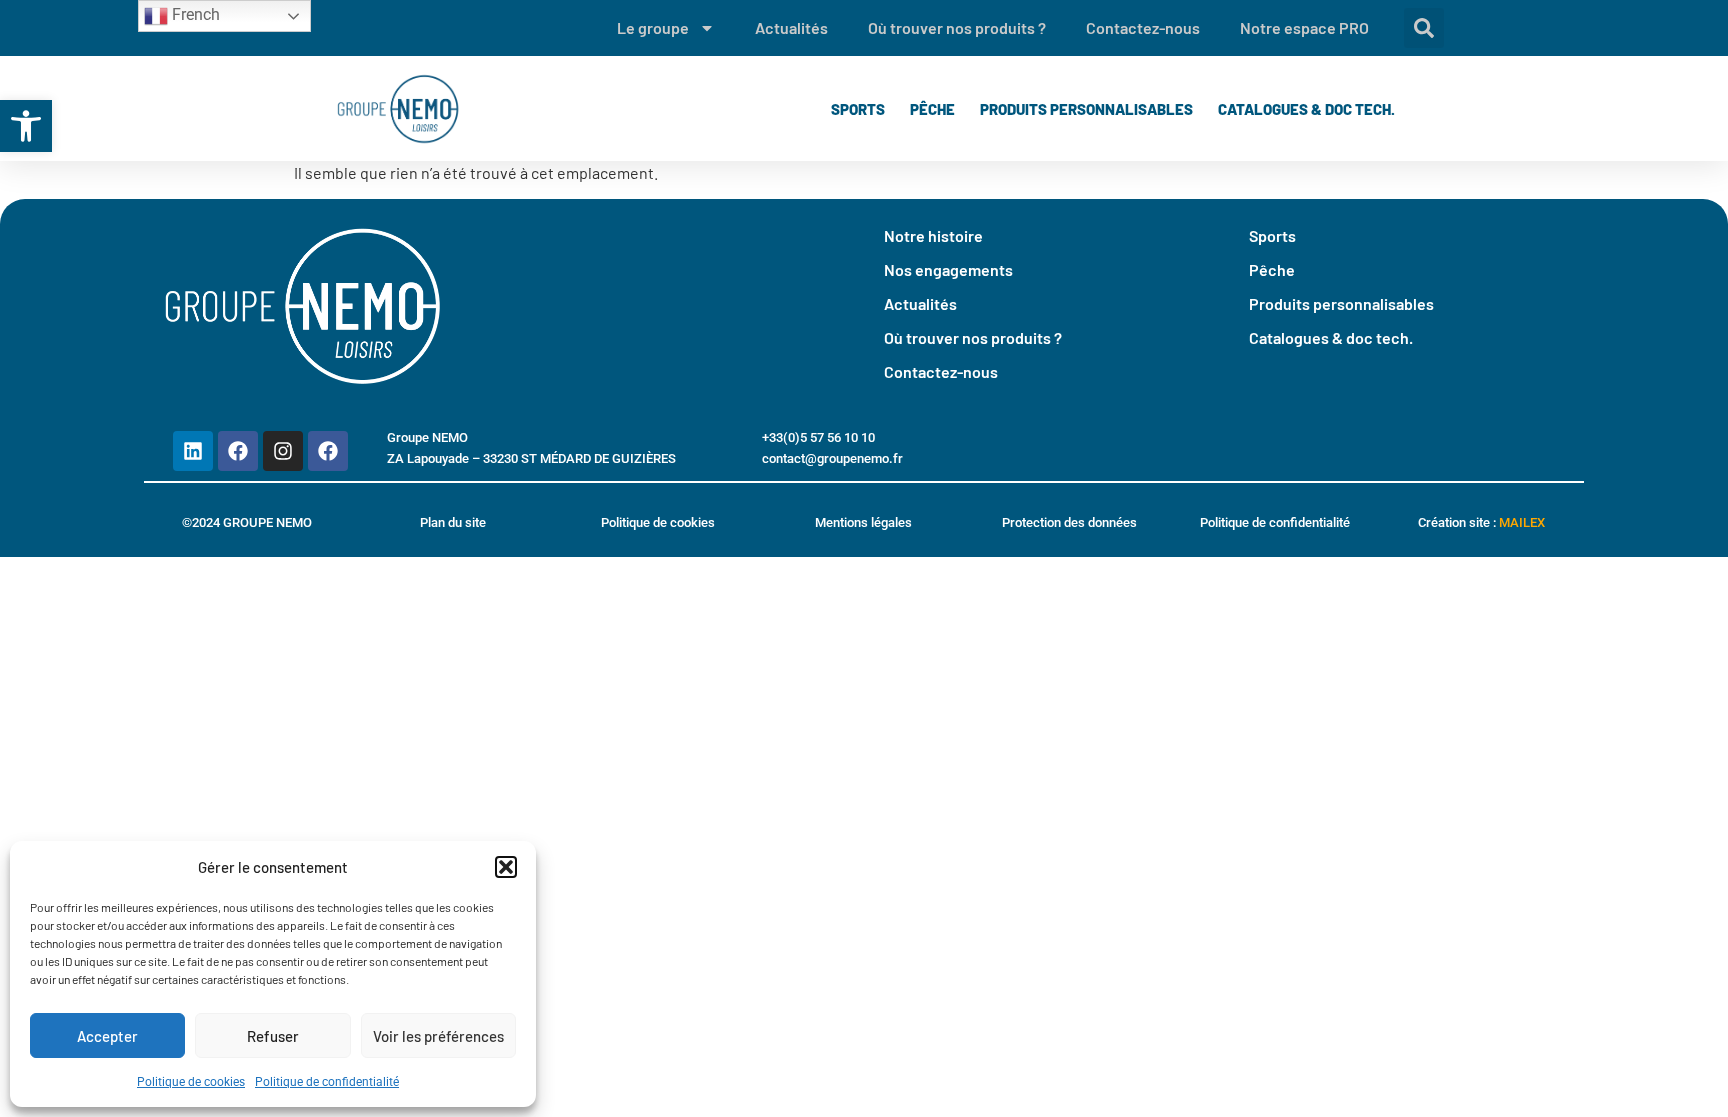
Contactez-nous (1143, 27)
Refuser (273, 1036)
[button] (26, 126)
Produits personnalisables (1086, 109)
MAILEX (1522, 522)
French (194, 14)
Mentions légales (863, 522)
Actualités (791, 27)
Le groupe (653, 27)
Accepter (107, 1036)
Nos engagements (948, 269)
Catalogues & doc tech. (1306, 109)
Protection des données (1069, 522)
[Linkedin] (193, 451)
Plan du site (453, 522)
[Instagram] (283, 451)
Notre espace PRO (1304, 27)
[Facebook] (238, 451)
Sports (858, 109)
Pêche (932, 109)
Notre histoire (933, 235)
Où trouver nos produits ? (957, 27)
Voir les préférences (438, 1036)
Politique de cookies (191, 1082)
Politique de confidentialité (327, 1082)
